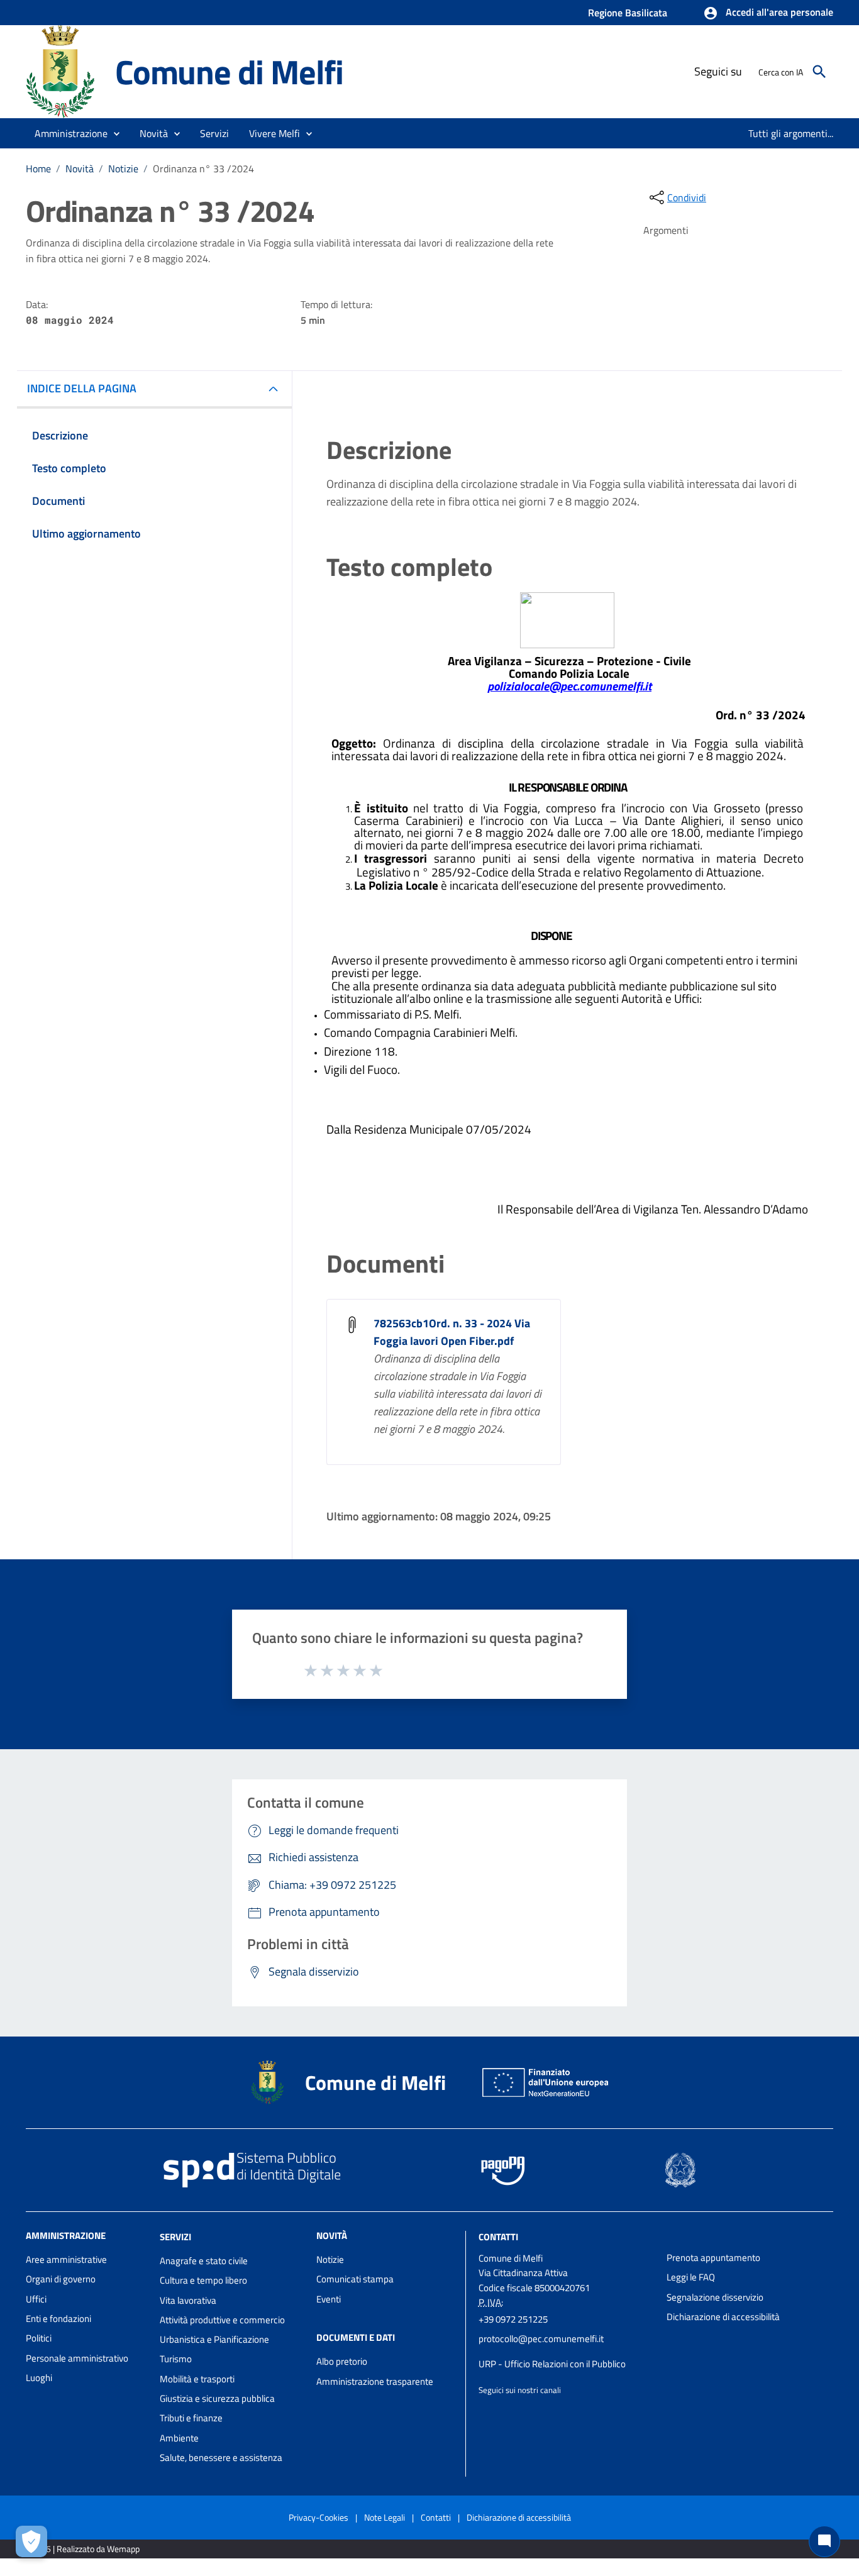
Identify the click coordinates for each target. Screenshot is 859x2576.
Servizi (175, 2237)
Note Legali (385, 2517)
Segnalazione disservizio (715, 2297)
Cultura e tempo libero (203, 2280)
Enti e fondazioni (58, 2319)
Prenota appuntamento (713, 2258)
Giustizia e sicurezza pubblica (217, 2398)
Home (38, 169)
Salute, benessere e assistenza (221, 2457)
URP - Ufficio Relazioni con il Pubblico (552, 2364)
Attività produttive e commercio (222, 2320)
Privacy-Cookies (319, 2517)
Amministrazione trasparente (375, 2381)
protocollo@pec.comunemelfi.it (541, 2339)
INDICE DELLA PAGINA (82, 388)
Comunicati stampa (355, 2279)
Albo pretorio (342, 2361)
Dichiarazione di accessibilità (723, 2317)
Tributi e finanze (191, 2418)
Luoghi (39, 2378)
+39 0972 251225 (513, 2319)
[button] (768, 13)
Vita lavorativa (188, 2300)
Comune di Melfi (229, 71)
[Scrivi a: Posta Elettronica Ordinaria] (566, 2352)
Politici (39, 2338)
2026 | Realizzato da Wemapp (85, 2549)
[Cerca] (819, 72)
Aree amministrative (66, 2259)
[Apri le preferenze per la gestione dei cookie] (31, 2541)
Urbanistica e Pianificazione (214, 2339)
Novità (80, 169)
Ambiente (179, 2438)
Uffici (36, 2299)
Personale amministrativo (77, 2358)
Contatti (498, 2237)
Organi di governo (61, 2279)
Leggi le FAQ (691, 2277)
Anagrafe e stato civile (204, 2261)
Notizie (123, 169)
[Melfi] (65, 71)
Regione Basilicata (628, 13)
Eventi (329, 2299)
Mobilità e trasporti (197, 2379)
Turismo (176, 2359)
